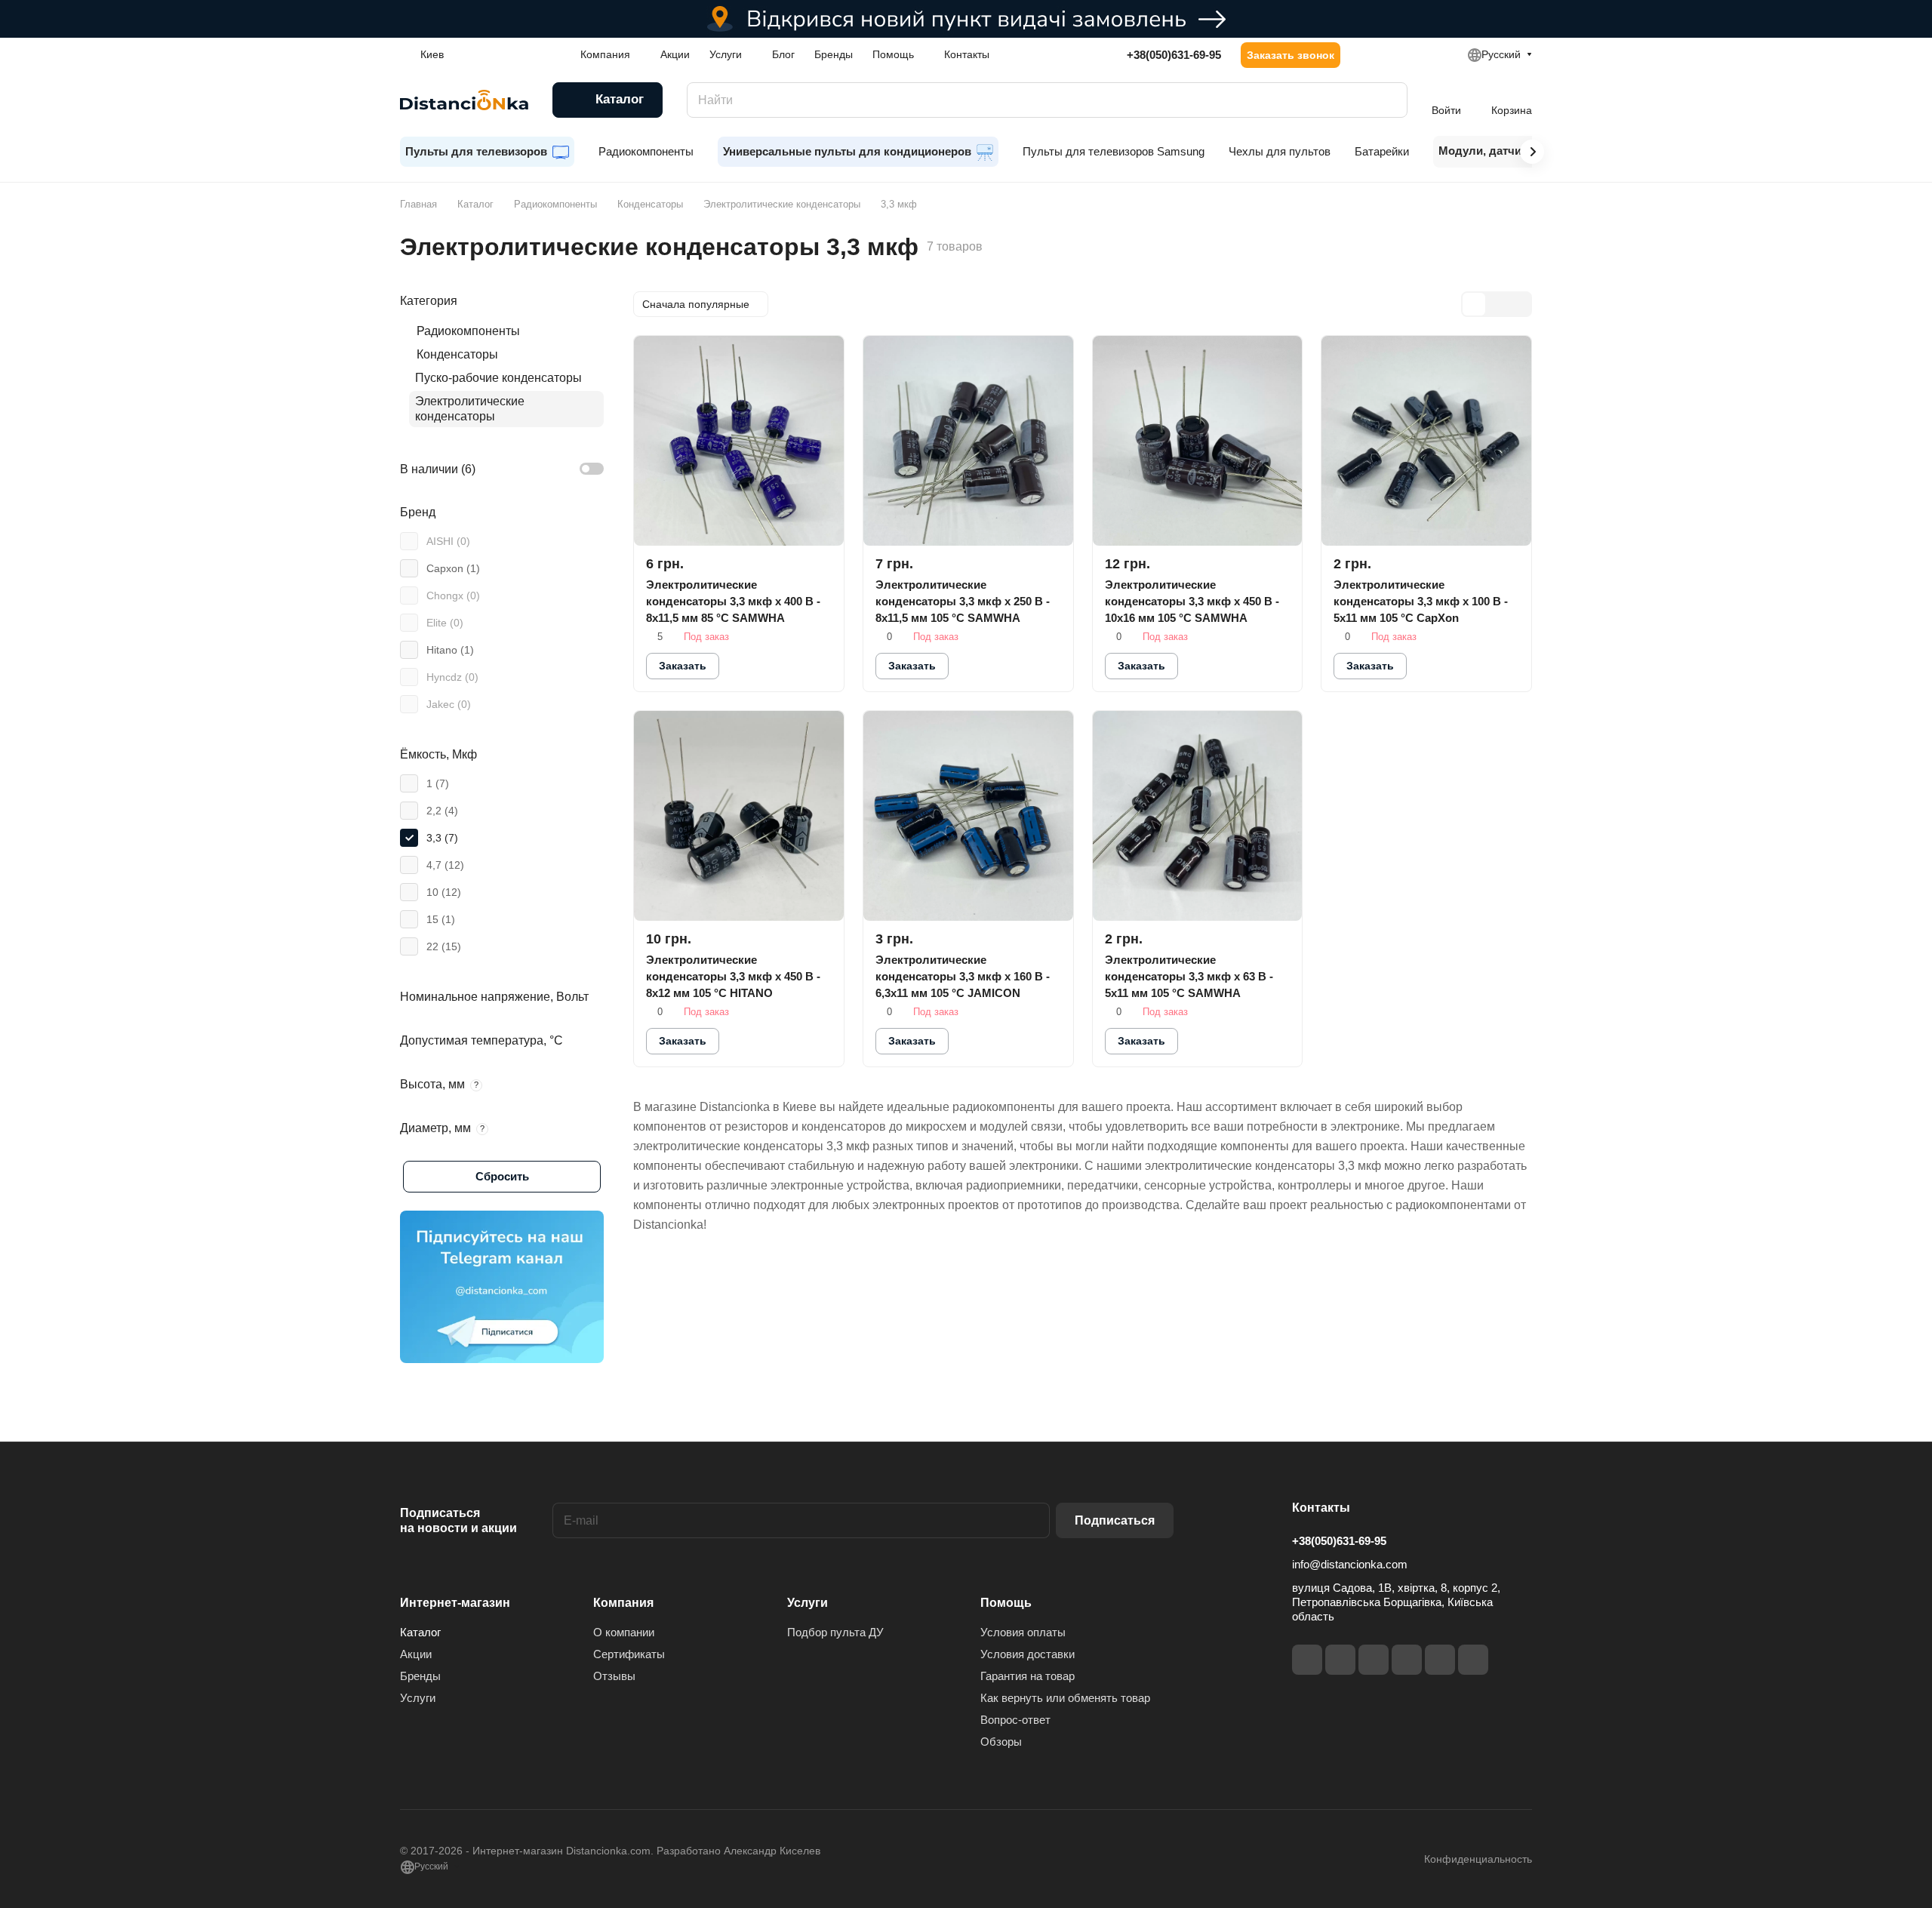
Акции (416, 1654)
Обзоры (1001, 1742)
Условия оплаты (1023, 1632)
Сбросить (502, 1176)
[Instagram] (1340, 1660)
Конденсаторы (457, 354)
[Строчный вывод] (1497, 304)
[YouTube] (1407, 1660)
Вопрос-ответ (1015, 1720)
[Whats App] (1473, 1660)
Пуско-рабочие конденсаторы (498, 378)
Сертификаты (629, 1654)
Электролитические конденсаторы (470, 409)
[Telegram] (1374, 1660)
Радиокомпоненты (468, 331)
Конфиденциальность (1478, 1859)
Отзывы (614, 1676)
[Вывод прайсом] (1519, 304)
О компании (624, 1632)
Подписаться (1115, 1520)
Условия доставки (1028, 1654)
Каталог (420, 1632)
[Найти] (1389, 100)
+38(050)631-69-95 (1174, 55)
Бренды (420, 1676)
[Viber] (1440, 1660)
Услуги (418, 1698)
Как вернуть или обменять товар (1065, 1698)
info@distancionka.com (1350, 1564)
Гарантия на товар (1028, 1676)
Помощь (1006, 1603)
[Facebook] (1307, 1660)
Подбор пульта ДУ (835, 1632)
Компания (623, 1603)
